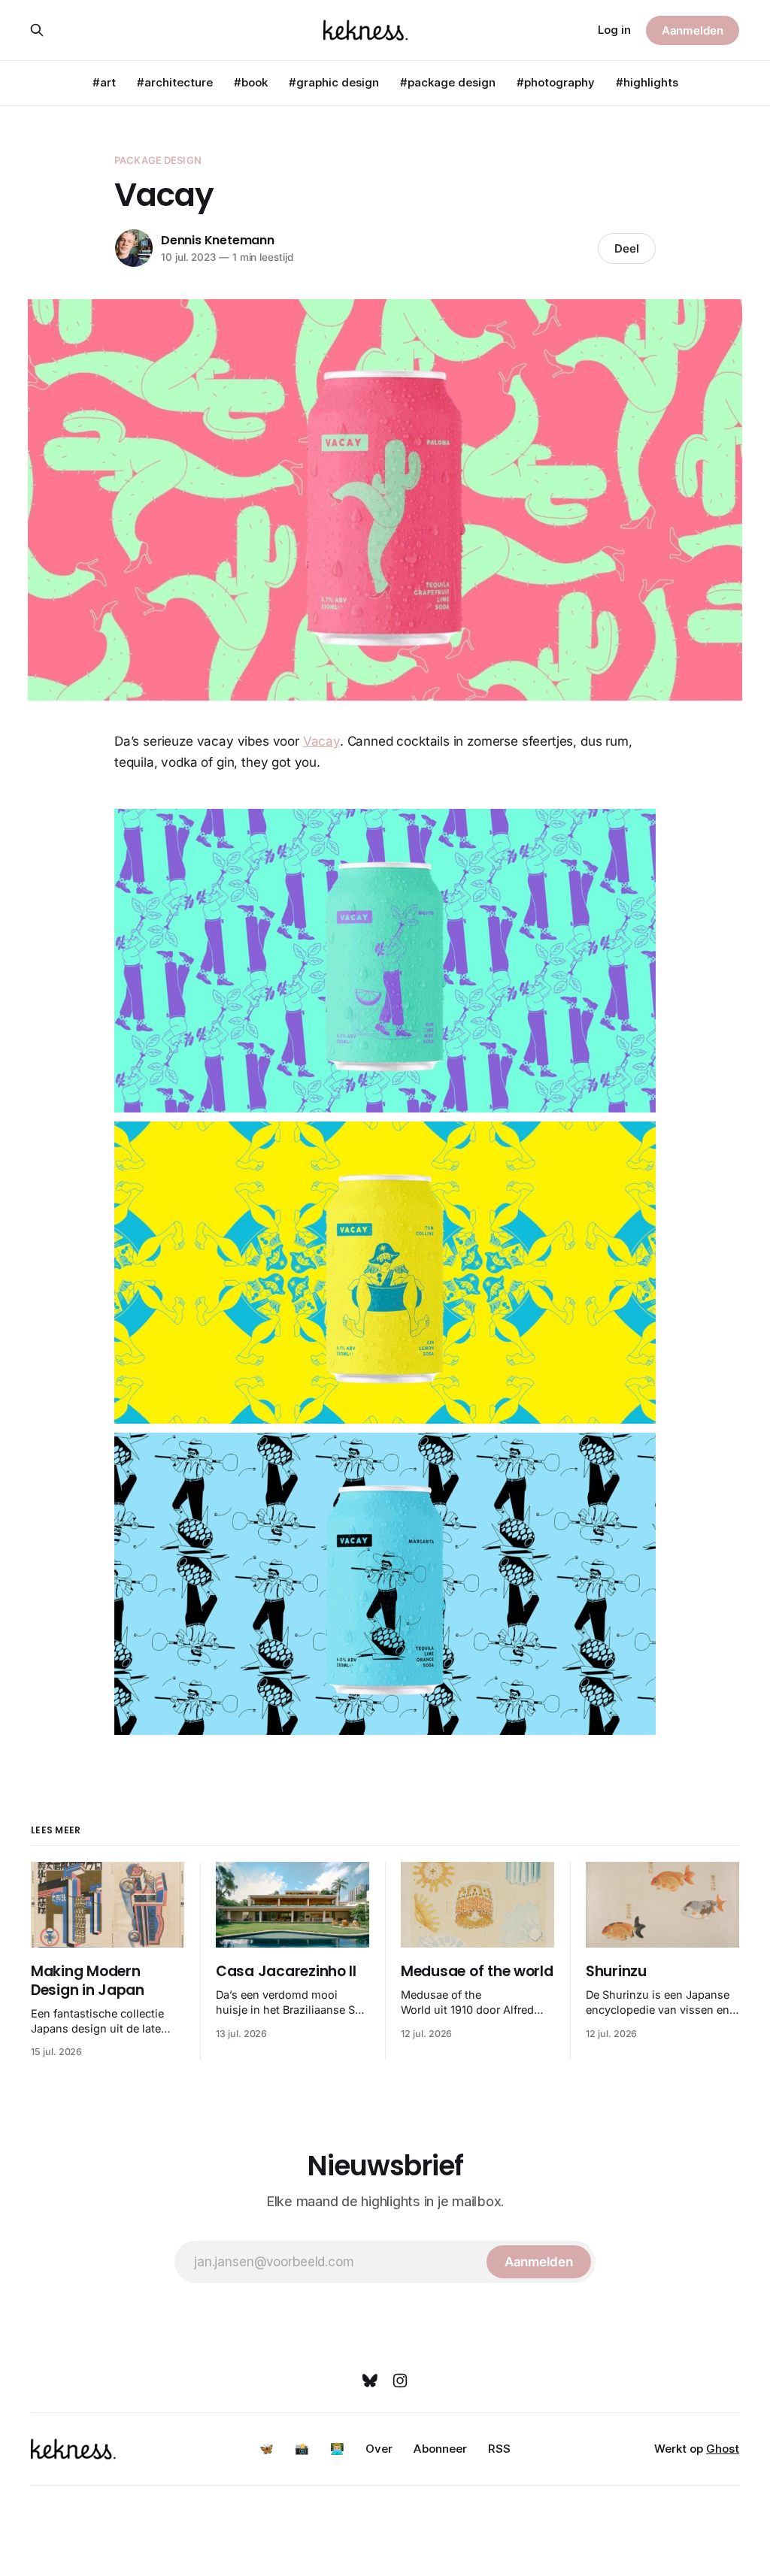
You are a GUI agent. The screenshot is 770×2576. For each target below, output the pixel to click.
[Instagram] (400, 2381)
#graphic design (334, 82)
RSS (499, 2449)
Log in (614, 30)
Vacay (321, 741)
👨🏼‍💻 (337, 2449)
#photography (556, 82)
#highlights (647, 82)
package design (158, 160)
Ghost (723, 2449)
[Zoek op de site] (37, 30)
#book (251, 82)
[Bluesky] (370, 2381)
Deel (627, 248)
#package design (448, 82)
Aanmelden (693, 30)
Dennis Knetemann (218, 240)
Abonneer (440, 2449)
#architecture (175, 82)
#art (104, 82)
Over (379, 2449)
